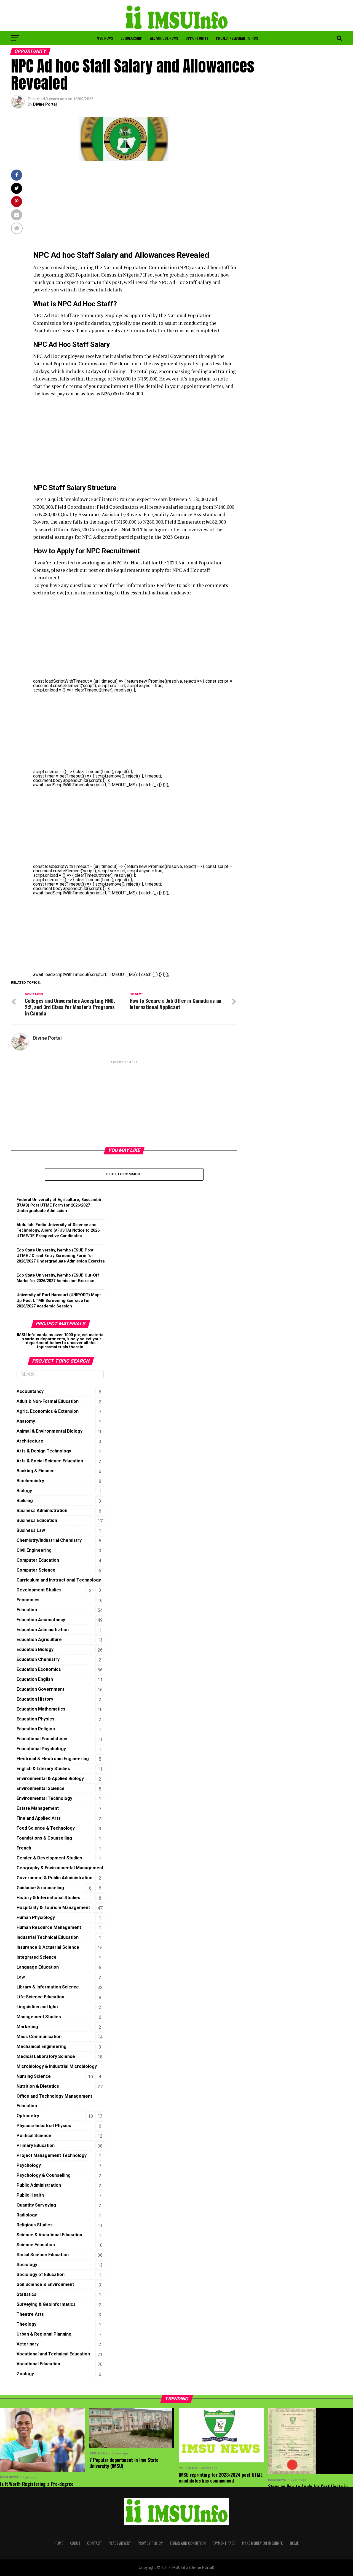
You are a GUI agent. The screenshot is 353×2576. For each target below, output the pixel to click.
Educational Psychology (41, 1749)
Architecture (30, 1441)
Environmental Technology (44, 1798)
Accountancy (30, 1391)
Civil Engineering (34, 1550)
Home (59, 2543)
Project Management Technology (52, 2155)
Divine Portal (45, 104)
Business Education (37, 1520)
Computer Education (38, 1560)
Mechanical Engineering (42, 2046)
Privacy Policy (150, 2543)
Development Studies (39, 1590)
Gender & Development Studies (49, 1858)
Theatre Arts (30, 2314)
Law (21, 1977)
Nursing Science (34, 2076)
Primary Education (36, 2145)
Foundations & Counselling (44, 1838)
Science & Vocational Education (49, 2235)
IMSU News (104, 38)
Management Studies (39, 2017)
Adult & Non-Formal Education (48, 1401)
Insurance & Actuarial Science (48, 1947)
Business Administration (42, 1511)
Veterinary (28, 2344)
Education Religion (36, 1729)
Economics (28, 1600)
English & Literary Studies (43, 1769)
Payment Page (224, 2543)
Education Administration (43, 1630)
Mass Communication (39, 2037)
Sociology (27, 2265)
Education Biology (35, 1649)
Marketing (27, 2027)
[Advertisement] (135, 208)
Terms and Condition (188, 2543)
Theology (26, 2324)
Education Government (40, 1689)
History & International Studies (48, 1898)
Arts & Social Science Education (50, 1461)
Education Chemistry (38, 1659)
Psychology (29, 2165)
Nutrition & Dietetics (38, 2086)
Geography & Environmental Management (60, 1868)
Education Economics (39, 1669)
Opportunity (197, 38)
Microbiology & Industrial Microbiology (57, 2066)
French (24, 1848)
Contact (95, 2543)
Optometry (28, 2116)
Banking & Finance (36, 1471)
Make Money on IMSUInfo (263, 2543)
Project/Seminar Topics (237, 38)
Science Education (36, 2245)
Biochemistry (30, 1481)
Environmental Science (41, 1788)
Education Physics (35, 1719)
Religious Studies (35, 2225)
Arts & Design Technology (44, 1451)
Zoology (25, 2374)
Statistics (26, 2294)
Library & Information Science (48, 1987)
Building (25, 1501)
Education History (35, 1699)
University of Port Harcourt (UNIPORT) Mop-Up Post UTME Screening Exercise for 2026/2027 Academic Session (59, 1300)
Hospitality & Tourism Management (53, 1908)
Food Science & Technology (46, 1828)
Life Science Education (40, 1997)
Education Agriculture (39, 1640)
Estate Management (38, 1808)
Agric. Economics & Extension (48, 1411)
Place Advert (120, 2543)
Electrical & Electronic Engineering (53, 1759)
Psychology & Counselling (44, 2175)
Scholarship (131, 38)
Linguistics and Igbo (37, 2007)
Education (27, 1610)
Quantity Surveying (36, 2205)
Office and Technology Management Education (54, 2101)
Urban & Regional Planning (44, 2334)
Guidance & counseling (40, 1888)
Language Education (38, 1967)
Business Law (31, 1530)
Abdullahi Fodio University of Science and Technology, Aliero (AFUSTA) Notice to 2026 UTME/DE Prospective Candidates (58, 1230)
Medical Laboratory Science (46, 2056)
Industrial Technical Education (48, 1937)
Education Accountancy (41, 1620)
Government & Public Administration (54, 1878)
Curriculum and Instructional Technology (59, 1580)
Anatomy (26, 1421)
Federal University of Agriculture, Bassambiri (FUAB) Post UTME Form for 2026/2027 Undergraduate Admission (60, 1205)
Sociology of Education (41, 2275)
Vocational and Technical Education (53, 2354)
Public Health (30, 2195)
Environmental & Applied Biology (50, 1778)
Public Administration (39, 2185)
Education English (35, 1679)
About (75, 2543)
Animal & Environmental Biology (50, 1431)
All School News (164, 38)
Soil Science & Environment (45, 2284)
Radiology (27, 2215)
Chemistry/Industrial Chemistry (49, 1540)
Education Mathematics (41, 1709)
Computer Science (36, 1570)
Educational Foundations (42, 1739)
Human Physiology (36, 1917)
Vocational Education (38, 2364)
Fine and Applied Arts (39, 1818)
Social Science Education (43, 2255)
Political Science (34, 2136)
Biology (24, 1491)
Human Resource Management (49, 1927)
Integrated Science (37, 1957)
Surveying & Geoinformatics (46, 2304)
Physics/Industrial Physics (44, 2126)
